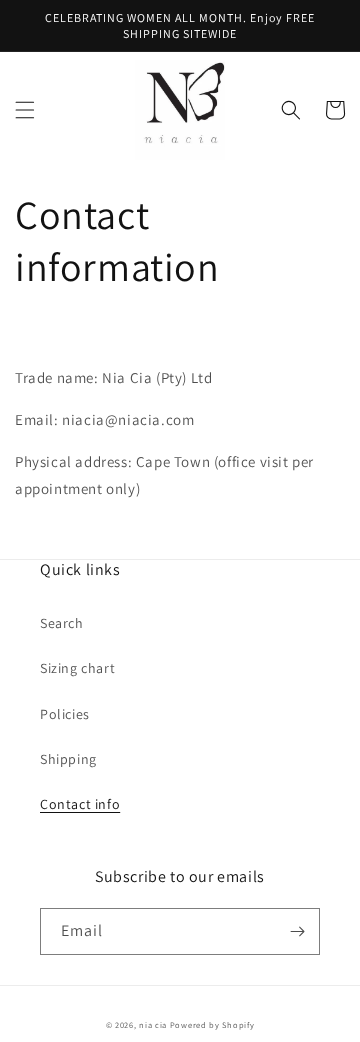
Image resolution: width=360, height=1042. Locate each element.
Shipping (68, 759)
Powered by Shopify (212, 1024)
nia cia (153, 1024)
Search (62, 623)
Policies (65, 714)
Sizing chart (77, 668)
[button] (25, 110)
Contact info (80, 804)
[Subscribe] (297, 931)
